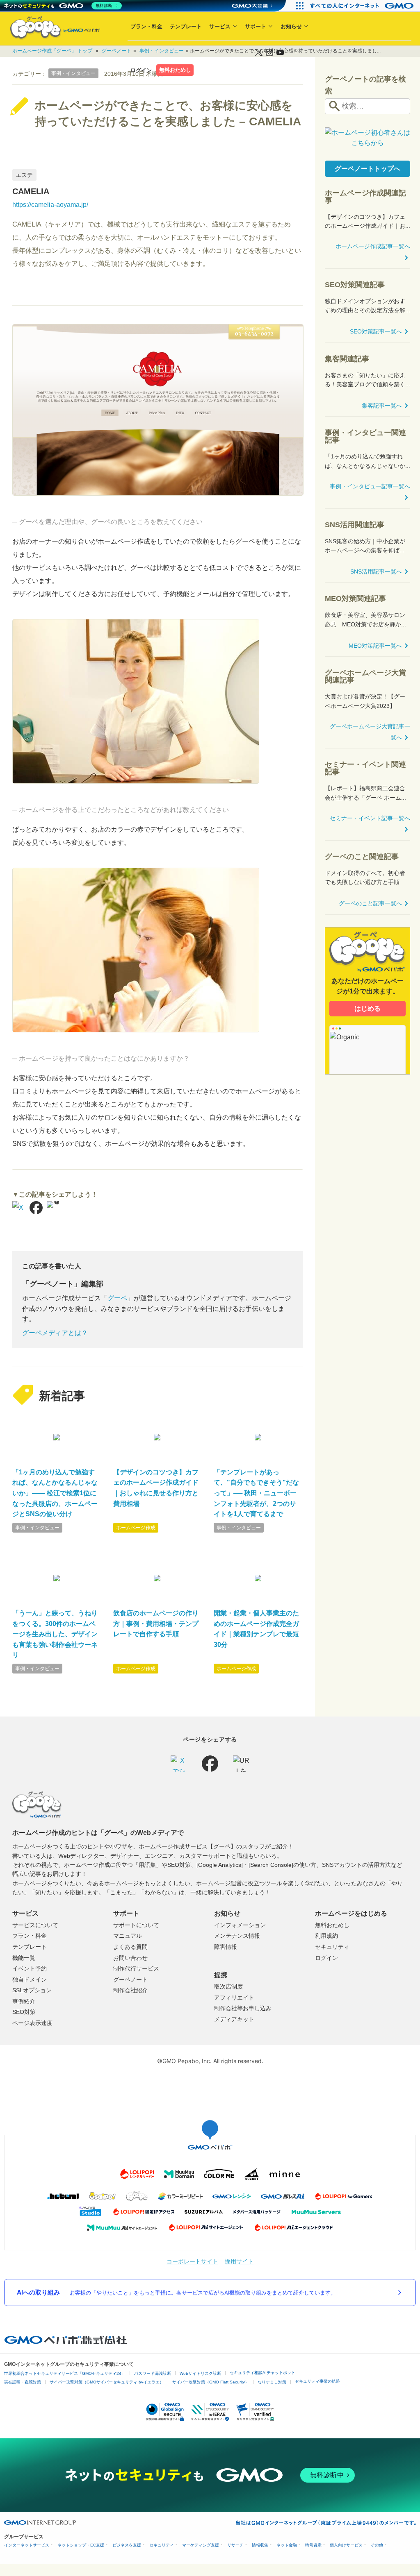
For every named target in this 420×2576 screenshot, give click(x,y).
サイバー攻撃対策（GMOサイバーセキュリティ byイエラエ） (107, 2382)
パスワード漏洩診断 (153, 2373)
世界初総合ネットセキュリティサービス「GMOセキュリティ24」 (65, 2373)
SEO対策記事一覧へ (376, 331)
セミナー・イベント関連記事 (365, 768)
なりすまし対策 (272, 2382)
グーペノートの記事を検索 (365, 85)
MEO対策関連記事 (355, 599)
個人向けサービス (346, 2545)
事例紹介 (24, 2001)
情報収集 (260, 2545)
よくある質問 (130, 1947)
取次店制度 (228, 1986)
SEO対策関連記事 (355, 285)
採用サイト (239, 2261)
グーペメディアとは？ (55, 1333)
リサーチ (235, 2545)
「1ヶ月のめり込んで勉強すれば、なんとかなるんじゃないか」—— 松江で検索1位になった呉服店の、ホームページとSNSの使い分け (55, 1493)
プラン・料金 (146, 26)
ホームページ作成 (136, 1528)
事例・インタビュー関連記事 (365, 436)
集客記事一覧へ (382, 406)
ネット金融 (287, 2545)
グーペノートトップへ (367, 169)
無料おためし (175, 70)
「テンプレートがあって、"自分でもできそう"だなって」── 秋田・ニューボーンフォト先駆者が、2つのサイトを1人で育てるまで (256, 1493)
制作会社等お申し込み (243, 2008)
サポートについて (136, 1925)
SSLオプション (32, 1990)
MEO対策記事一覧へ (375, 646)
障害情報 (226, 1947)
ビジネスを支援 (127, 2545)
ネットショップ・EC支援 (81, 2545)
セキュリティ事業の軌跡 (317, 2381)
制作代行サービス (136, 1968)
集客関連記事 (347, 359)
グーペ (117, 1298)
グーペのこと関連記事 (362, 857)
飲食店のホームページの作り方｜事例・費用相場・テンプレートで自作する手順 (156, 1624)
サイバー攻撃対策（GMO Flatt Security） (211, 2382)
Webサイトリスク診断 (200, 2373)
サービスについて (35, 1925)
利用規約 (326, 1936)
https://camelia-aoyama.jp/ (50, 205)
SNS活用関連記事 (355, 525)
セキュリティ (332, 1947)
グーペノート (130, 1980)
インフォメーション (240, 1925)
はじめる (367, 1008)
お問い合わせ (130, 1958)
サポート (256, 26)
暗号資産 (313, 2545)
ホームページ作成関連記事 (365, 197)
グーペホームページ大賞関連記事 (365, 676)
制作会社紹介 (130, 1990)
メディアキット (234, 2019)
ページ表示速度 (32, 2023)
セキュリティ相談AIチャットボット (262, 2373)
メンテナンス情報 (237, 1936)
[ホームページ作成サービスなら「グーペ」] (50, 28)
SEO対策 (24, 2012)
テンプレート (186, 26)
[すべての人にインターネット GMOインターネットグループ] (363, 6)
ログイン (141, 70)
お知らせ (291, 26)
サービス (220, 26)
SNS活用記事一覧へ (376, 571)
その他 (377, 2545)
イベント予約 (30, 1968)
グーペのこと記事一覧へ (370, 903)
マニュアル (128, 1936)
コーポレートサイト (192, 2261)
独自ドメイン (30, 1980)
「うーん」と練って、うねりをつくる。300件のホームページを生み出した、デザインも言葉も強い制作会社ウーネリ (55, 1634)
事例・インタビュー (37, 1528)
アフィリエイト (234, 1998)
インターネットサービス (27, 2545)
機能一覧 (24, 1958)
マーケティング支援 (201, 2545)
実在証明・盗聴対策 (23, 2382)
